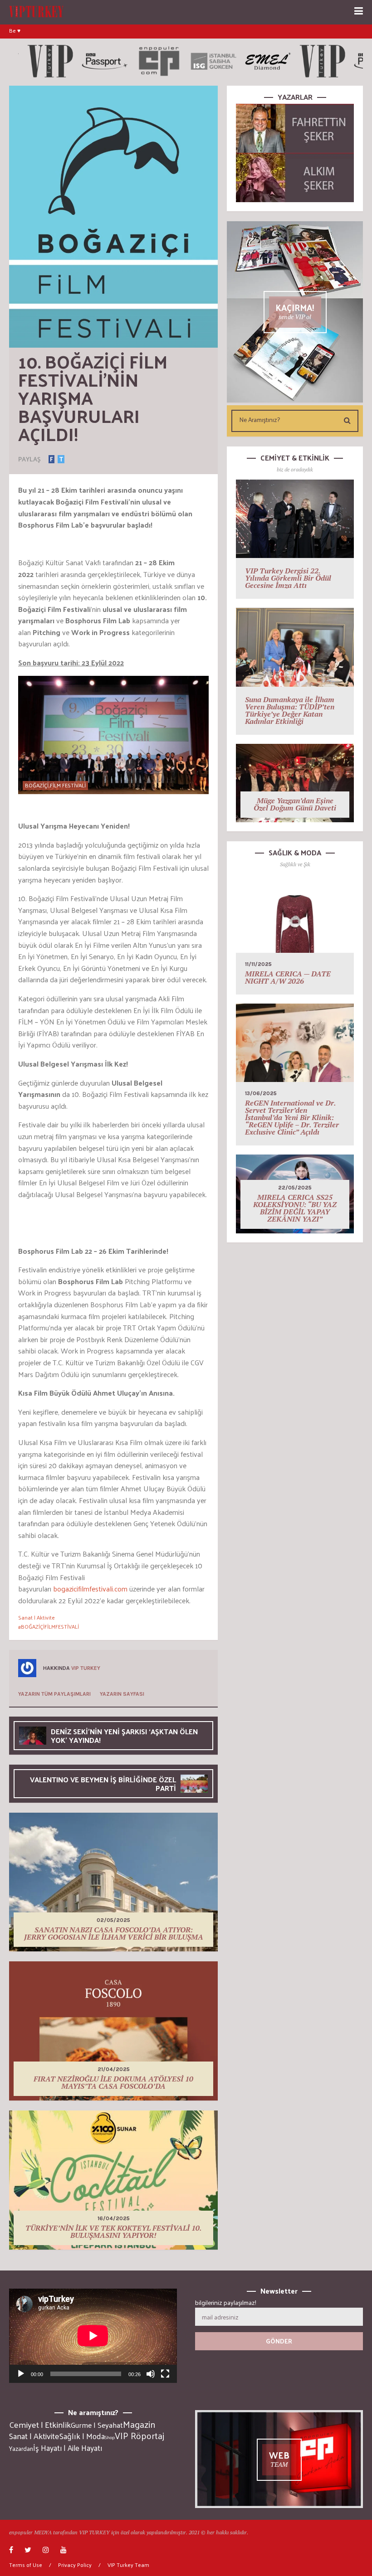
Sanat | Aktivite (37, 1617)
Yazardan (21, 2449)
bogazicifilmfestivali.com (90, 1589)
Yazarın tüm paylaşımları (54, 1694)
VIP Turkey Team (128, 2565)
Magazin (139, 2424)
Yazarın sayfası (122, 1694)
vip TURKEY (86, 1668)
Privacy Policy (75, 2565)
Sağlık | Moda (82, 2436)
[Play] (21, 2374)
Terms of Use (26, 2565)
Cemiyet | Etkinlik (40, 2425)
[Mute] (151, 2374)
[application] (93, 2336)
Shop (110, 2437)
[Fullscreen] (165, 2374)
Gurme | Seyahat (97, 2425)
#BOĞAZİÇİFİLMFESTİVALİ (49, 1626)
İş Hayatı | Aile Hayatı (68, 2448)
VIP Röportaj (139, 2435)
